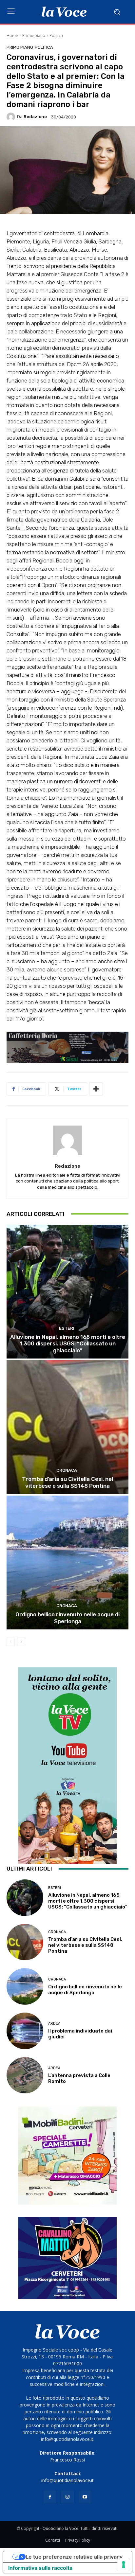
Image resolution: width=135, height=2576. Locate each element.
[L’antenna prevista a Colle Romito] (25, 2075)
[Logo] (64, 12)
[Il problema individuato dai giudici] (25, 2031)
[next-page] (21, 1642)
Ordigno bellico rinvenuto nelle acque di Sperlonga (67, 1618)
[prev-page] (11, 1642)
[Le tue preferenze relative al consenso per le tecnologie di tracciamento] (124, 2565)
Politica (56, 36)
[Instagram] (67, 2497)
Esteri (67, 1328)
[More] (96, 1089)
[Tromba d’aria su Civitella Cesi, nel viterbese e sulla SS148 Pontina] (67, 1427)
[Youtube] (85, 2497)
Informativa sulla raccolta (40, 2568)
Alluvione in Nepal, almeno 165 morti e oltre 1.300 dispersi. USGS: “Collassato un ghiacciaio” (68, 1344)
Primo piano (34, 36)
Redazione (35, 117)
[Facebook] (50, 2497)
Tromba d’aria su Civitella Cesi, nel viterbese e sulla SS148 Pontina (67, 1482)
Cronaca (67, 1470)
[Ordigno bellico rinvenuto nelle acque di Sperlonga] (67, 1563)
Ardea (54, 2024)
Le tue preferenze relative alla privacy (74, 2557)
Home (12, 36)
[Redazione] (12, 117)
